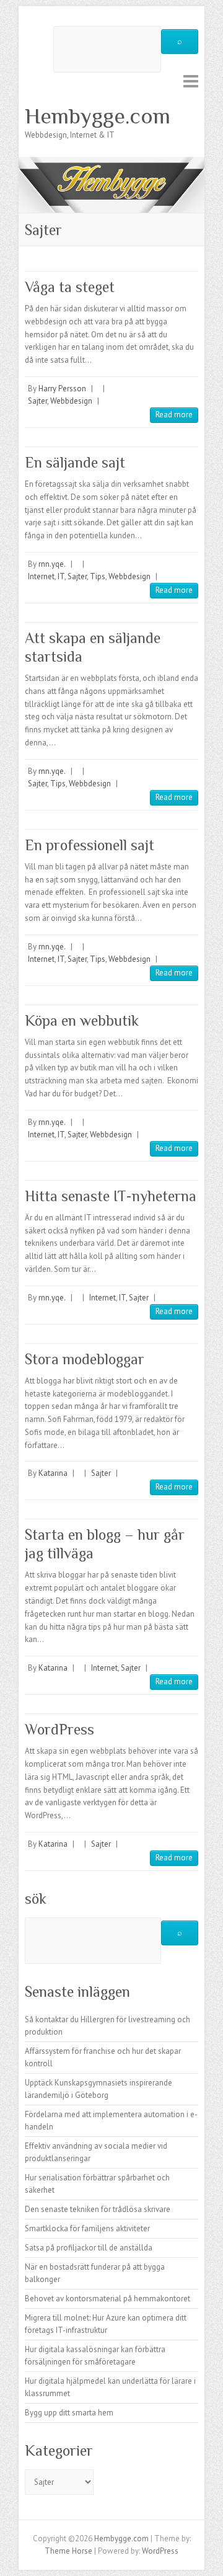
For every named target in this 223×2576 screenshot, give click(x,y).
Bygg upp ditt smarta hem (69, 2413)
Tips (98, 576)
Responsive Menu (191, 81)
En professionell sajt (90, 845)
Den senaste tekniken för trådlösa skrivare (98, 2209)
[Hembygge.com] (111, 163)
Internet (41, 576)
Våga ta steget (70, 287)
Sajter (37, 401)
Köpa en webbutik (82, 1020)
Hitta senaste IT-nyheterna (111, 1196)
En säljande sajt (75, 462)
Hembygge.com (98, 116)
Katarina (53, 1473)
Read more (174, 415)
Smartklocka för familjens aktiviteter (87, 2228)
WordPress (59, 1729)
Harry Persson (62, 389)
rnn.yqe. (52, 564)
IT (61, 576)
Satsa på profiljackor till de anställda (89, 2248)
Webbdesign (71, 401)
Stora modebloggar (85, 1359)
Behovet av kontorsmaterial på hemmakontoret (107, 2298)
